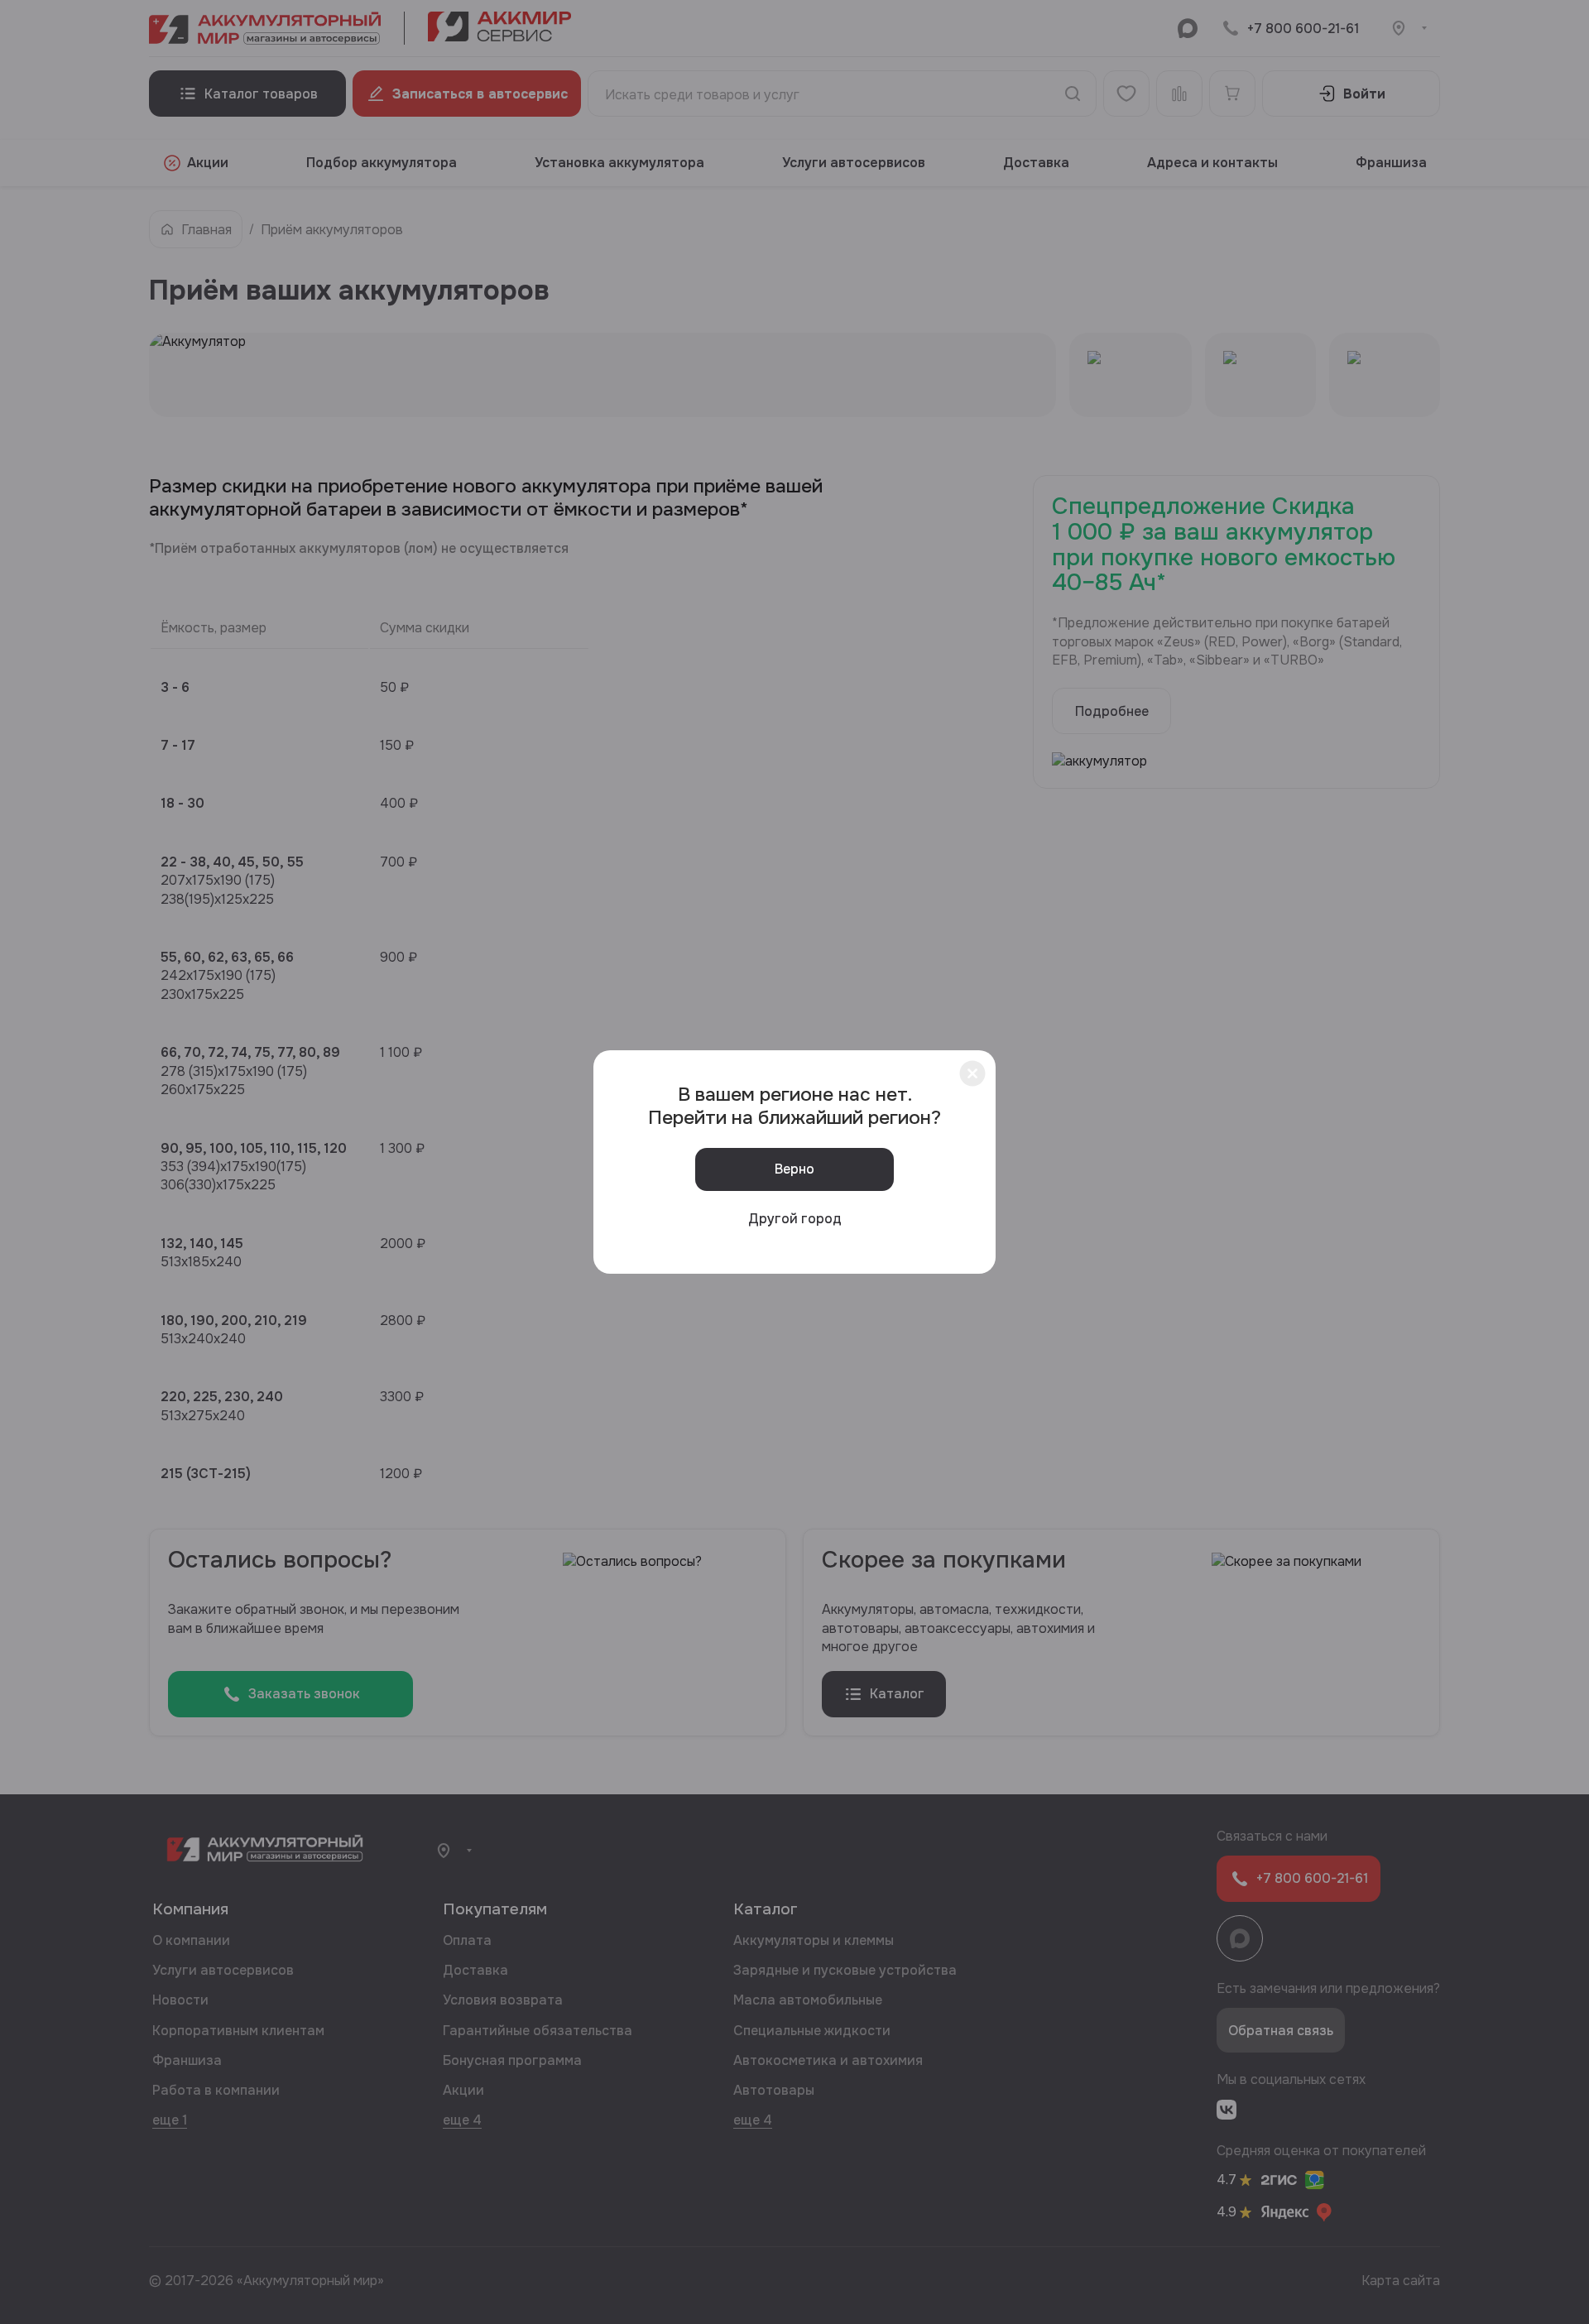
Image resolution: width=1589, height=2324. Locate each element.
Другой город (795, 1219)
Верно (794, 1169)
